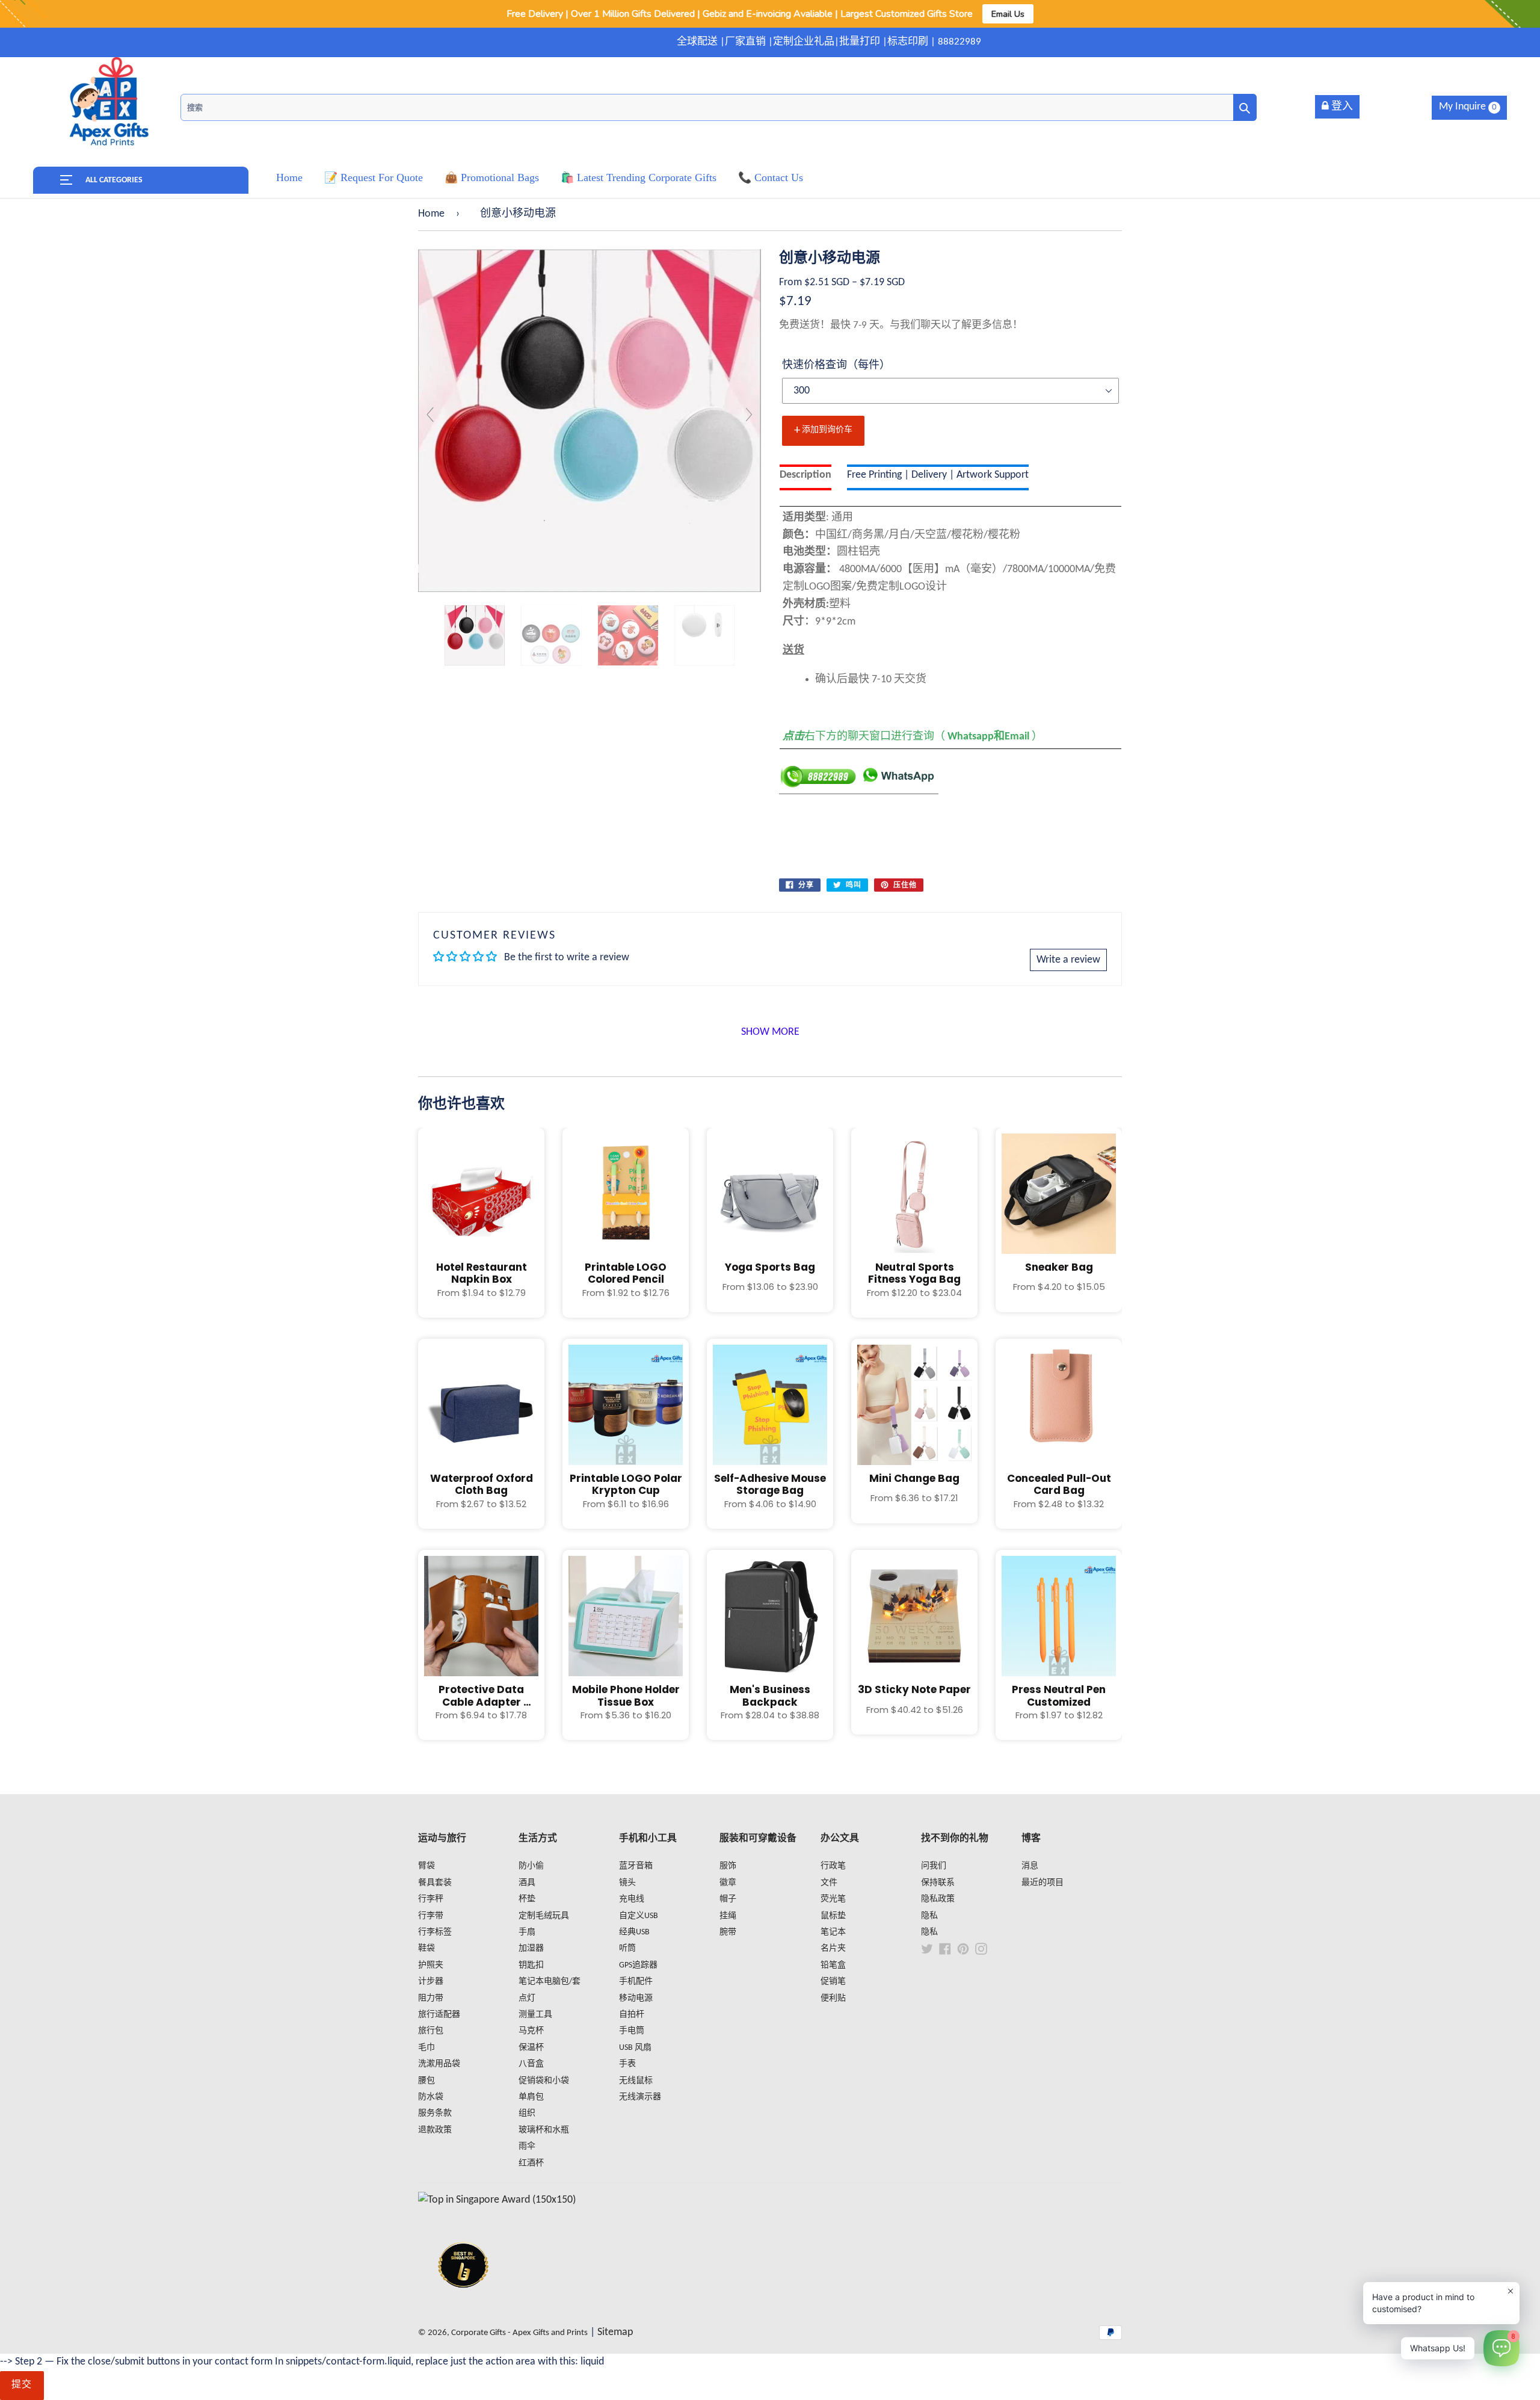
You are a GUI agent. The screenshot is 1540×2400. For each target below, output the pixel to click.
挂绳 (728, 1916)
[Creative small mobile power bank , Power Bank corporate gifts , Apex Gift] (475, 635)
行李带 (431, 1916)
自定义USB (639, 1916)
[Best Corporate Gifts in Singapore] (463, 2303)
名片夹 (833, 1948)
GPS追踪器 (638, 1965)
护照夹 (431, 1965)
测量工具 (535, 2015)
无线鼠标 (636, 2081)
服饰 (728, 1866)
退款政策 (435, 2130)
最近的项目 (1043, 1883)
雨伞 (527, 2146)
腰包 (427, 2081)
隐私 (929, 1916)
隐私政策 (938, 1899)
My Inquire (1468, 107)
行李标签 (435, 1932)
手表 (627, 2064)
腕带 (728, 1932)
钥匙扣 (531, 1965)
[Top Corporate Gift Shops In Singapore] (497, 2200)
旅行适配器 (439, 2015)
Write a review (1068, 960)
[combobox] (719, 107)
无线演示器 (640, 2097)
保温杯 (531, 2048)
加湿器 (531, 1948)
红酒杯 (531, 2163)
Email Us (1008, 14)
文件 (829, 1883)
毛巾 (427, 2048)
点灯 (527, 1998)
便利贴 (833, 1998)
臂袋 (427, 1866)
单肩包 (531, 2097)
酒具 (527, 1883)
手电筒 (632, 2031)
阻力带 (431, 1998)
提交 (22, 2385)
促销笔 (833, 1982)
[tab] (805, 477)
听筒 (627, 1948)
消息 (1030, 1866)
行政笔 (833, 1866)
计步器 (431, 1982)
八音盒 (531, 2064)
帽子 (728, 1899)
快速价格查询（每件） (836, 366)
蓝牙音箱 (636, 1866)
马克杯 (531, 2031)
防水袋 (431, 2097)
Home (431, 214)
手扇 (527, 1932)
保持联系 (938, 1883)
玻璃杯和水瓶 (544, 2130)
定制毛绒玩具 (544, 1916)
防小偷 (531, 1866)
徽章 (728, 1883)
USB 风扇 (635, 2048)
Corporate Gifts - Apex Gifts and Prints (519, 2333)
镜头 (627, 1883)
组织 (527, 2113)
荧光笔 (833, 1899)
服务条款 (435, 2113)
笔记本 (833, 1932)
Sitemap (615, 2332)
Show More (770, 1032)
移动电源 (636, 1998)
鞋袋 (427, 1948)
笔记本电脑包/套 (550, 1982)
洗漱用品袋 (439, 2064)
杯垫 (527, 1899)
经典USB (634, 1932)
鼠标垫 (833, 1916)
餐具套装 (435, 1883)
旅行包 (431, 2031)
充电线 (632, 1899)
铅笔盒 (833, 1965)
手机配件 (636, 1982)
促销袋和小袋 (544, 2081)
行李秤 (431, 1899)
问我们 (934, 1866)
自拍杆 (632, 2015)
